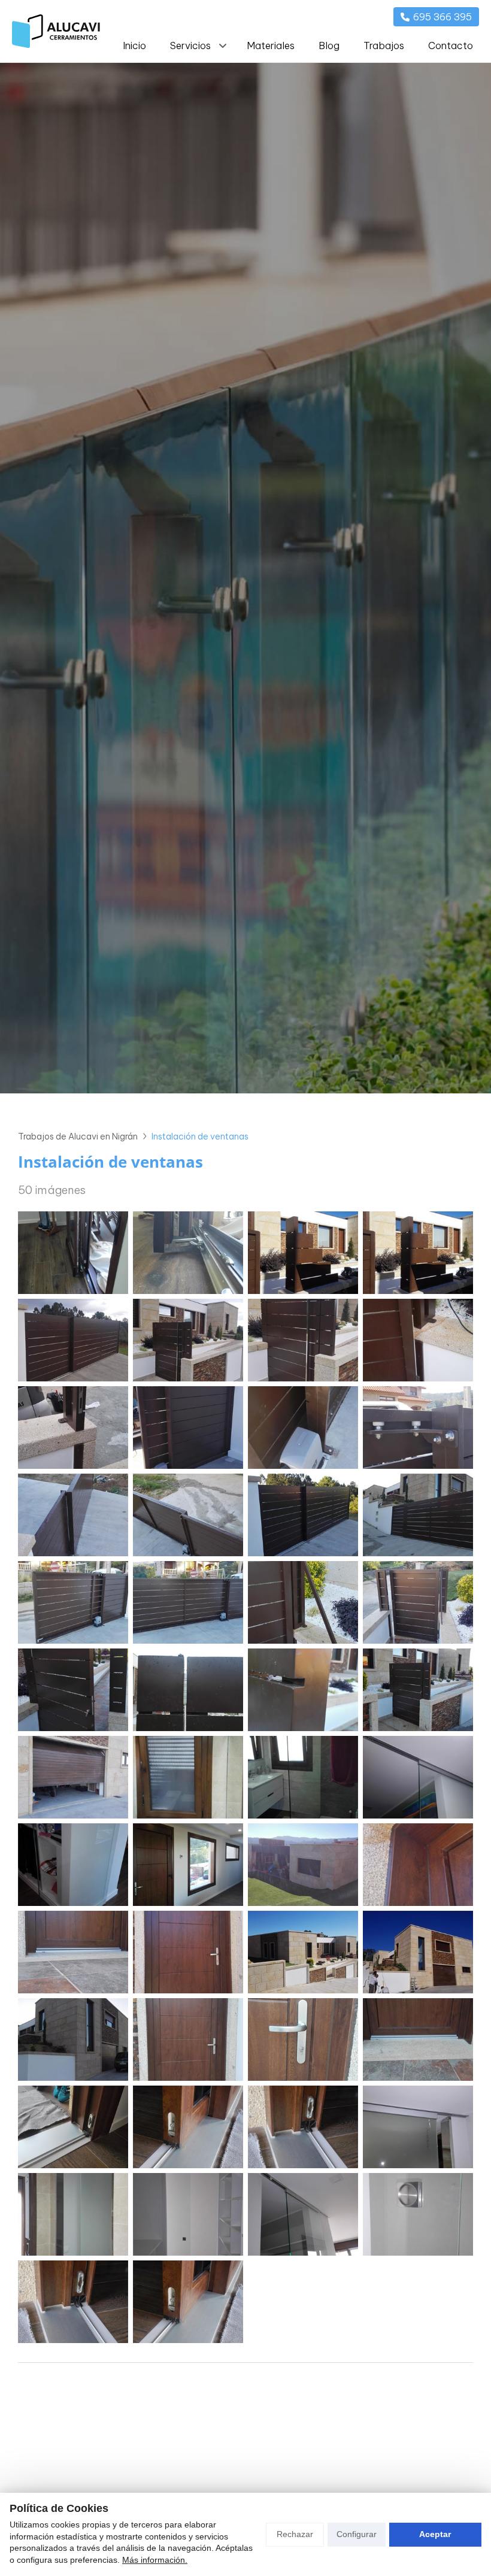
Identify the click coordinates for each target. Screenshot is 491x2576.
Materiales (271, 46)
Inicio (134, 46)
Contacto (451, 46)
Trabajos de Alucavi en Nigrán (78, 1137)
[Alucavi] (56, 31)
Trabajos (384, 46)
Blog (329, 46)
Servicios (190, 46)
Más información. (155, 2560)
